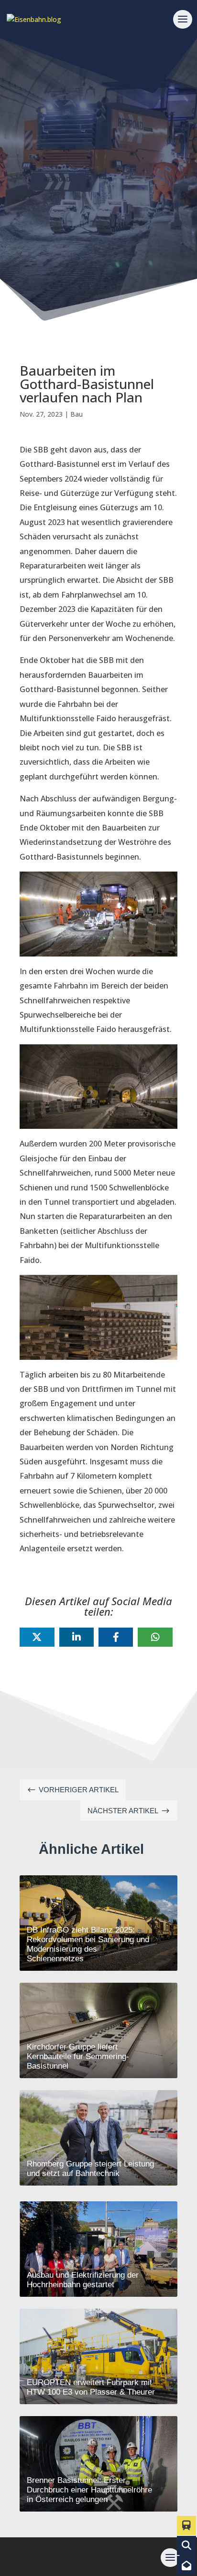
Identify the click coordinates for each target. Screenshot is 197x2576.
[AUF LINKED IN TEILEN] (77, 1637)
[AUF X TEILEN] (37, 1637)
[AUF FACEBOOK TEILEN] (116, 1637)
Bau (77, 414)
